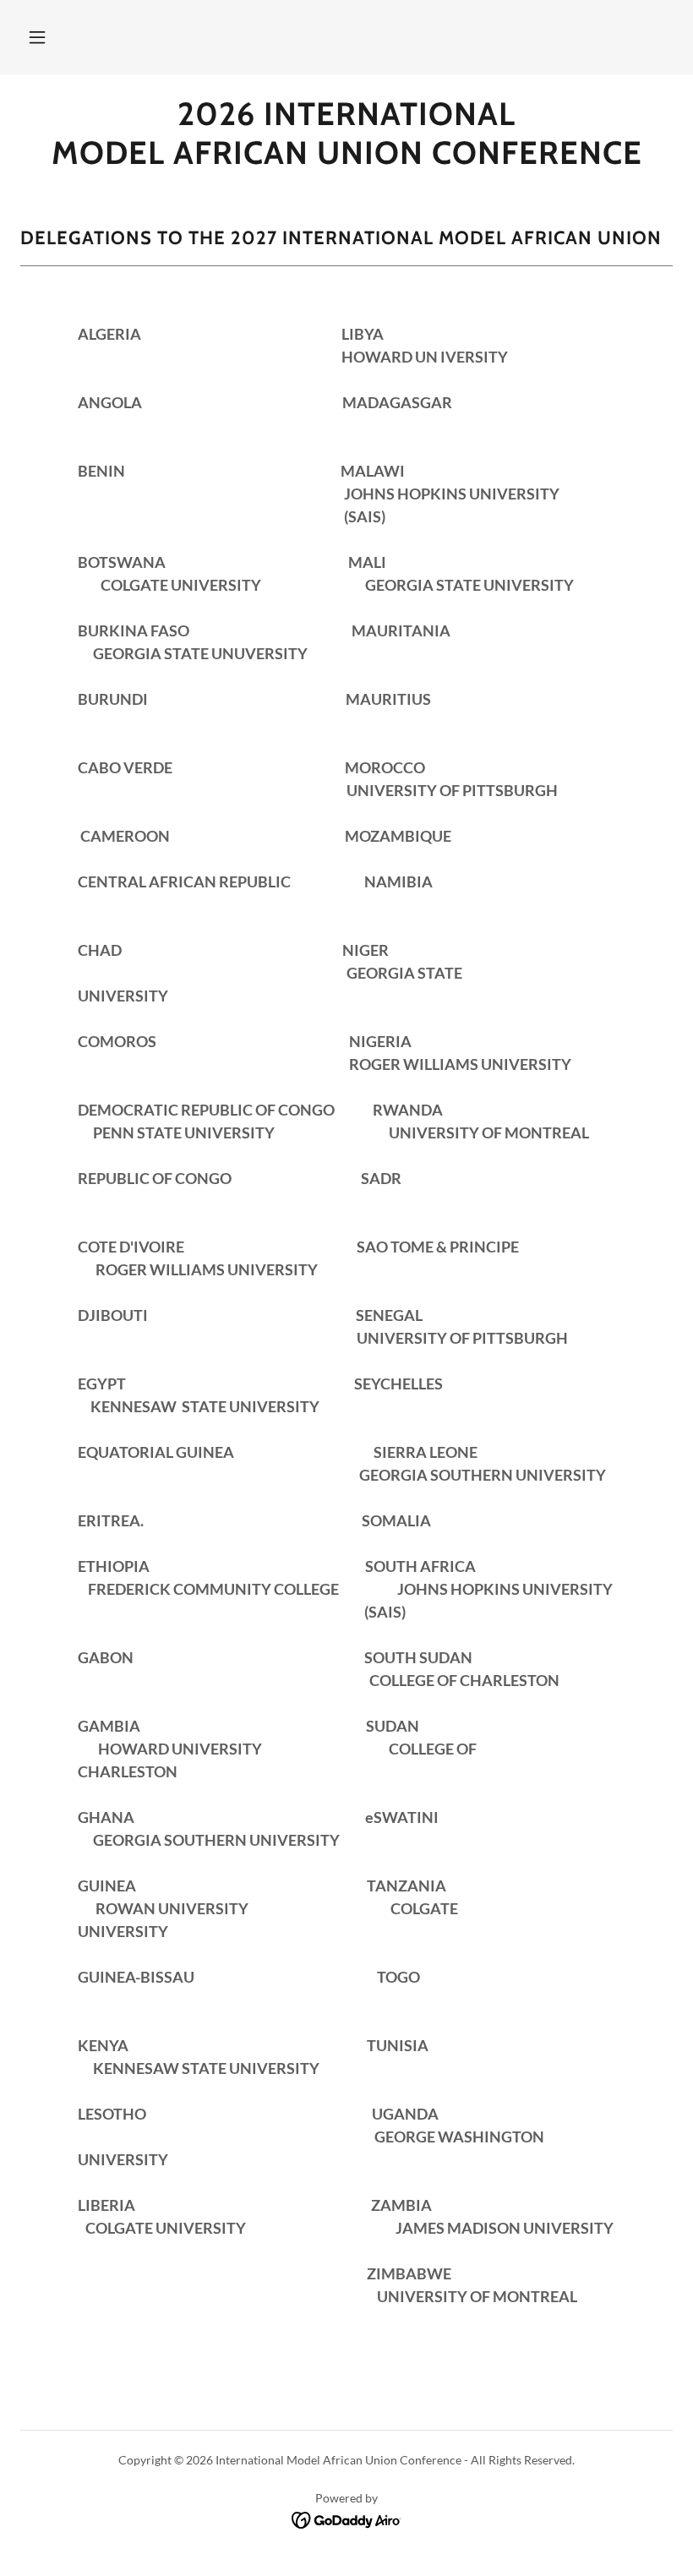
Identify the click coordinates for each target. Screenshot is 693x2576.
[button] (37, 37)
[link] (346, 158)
